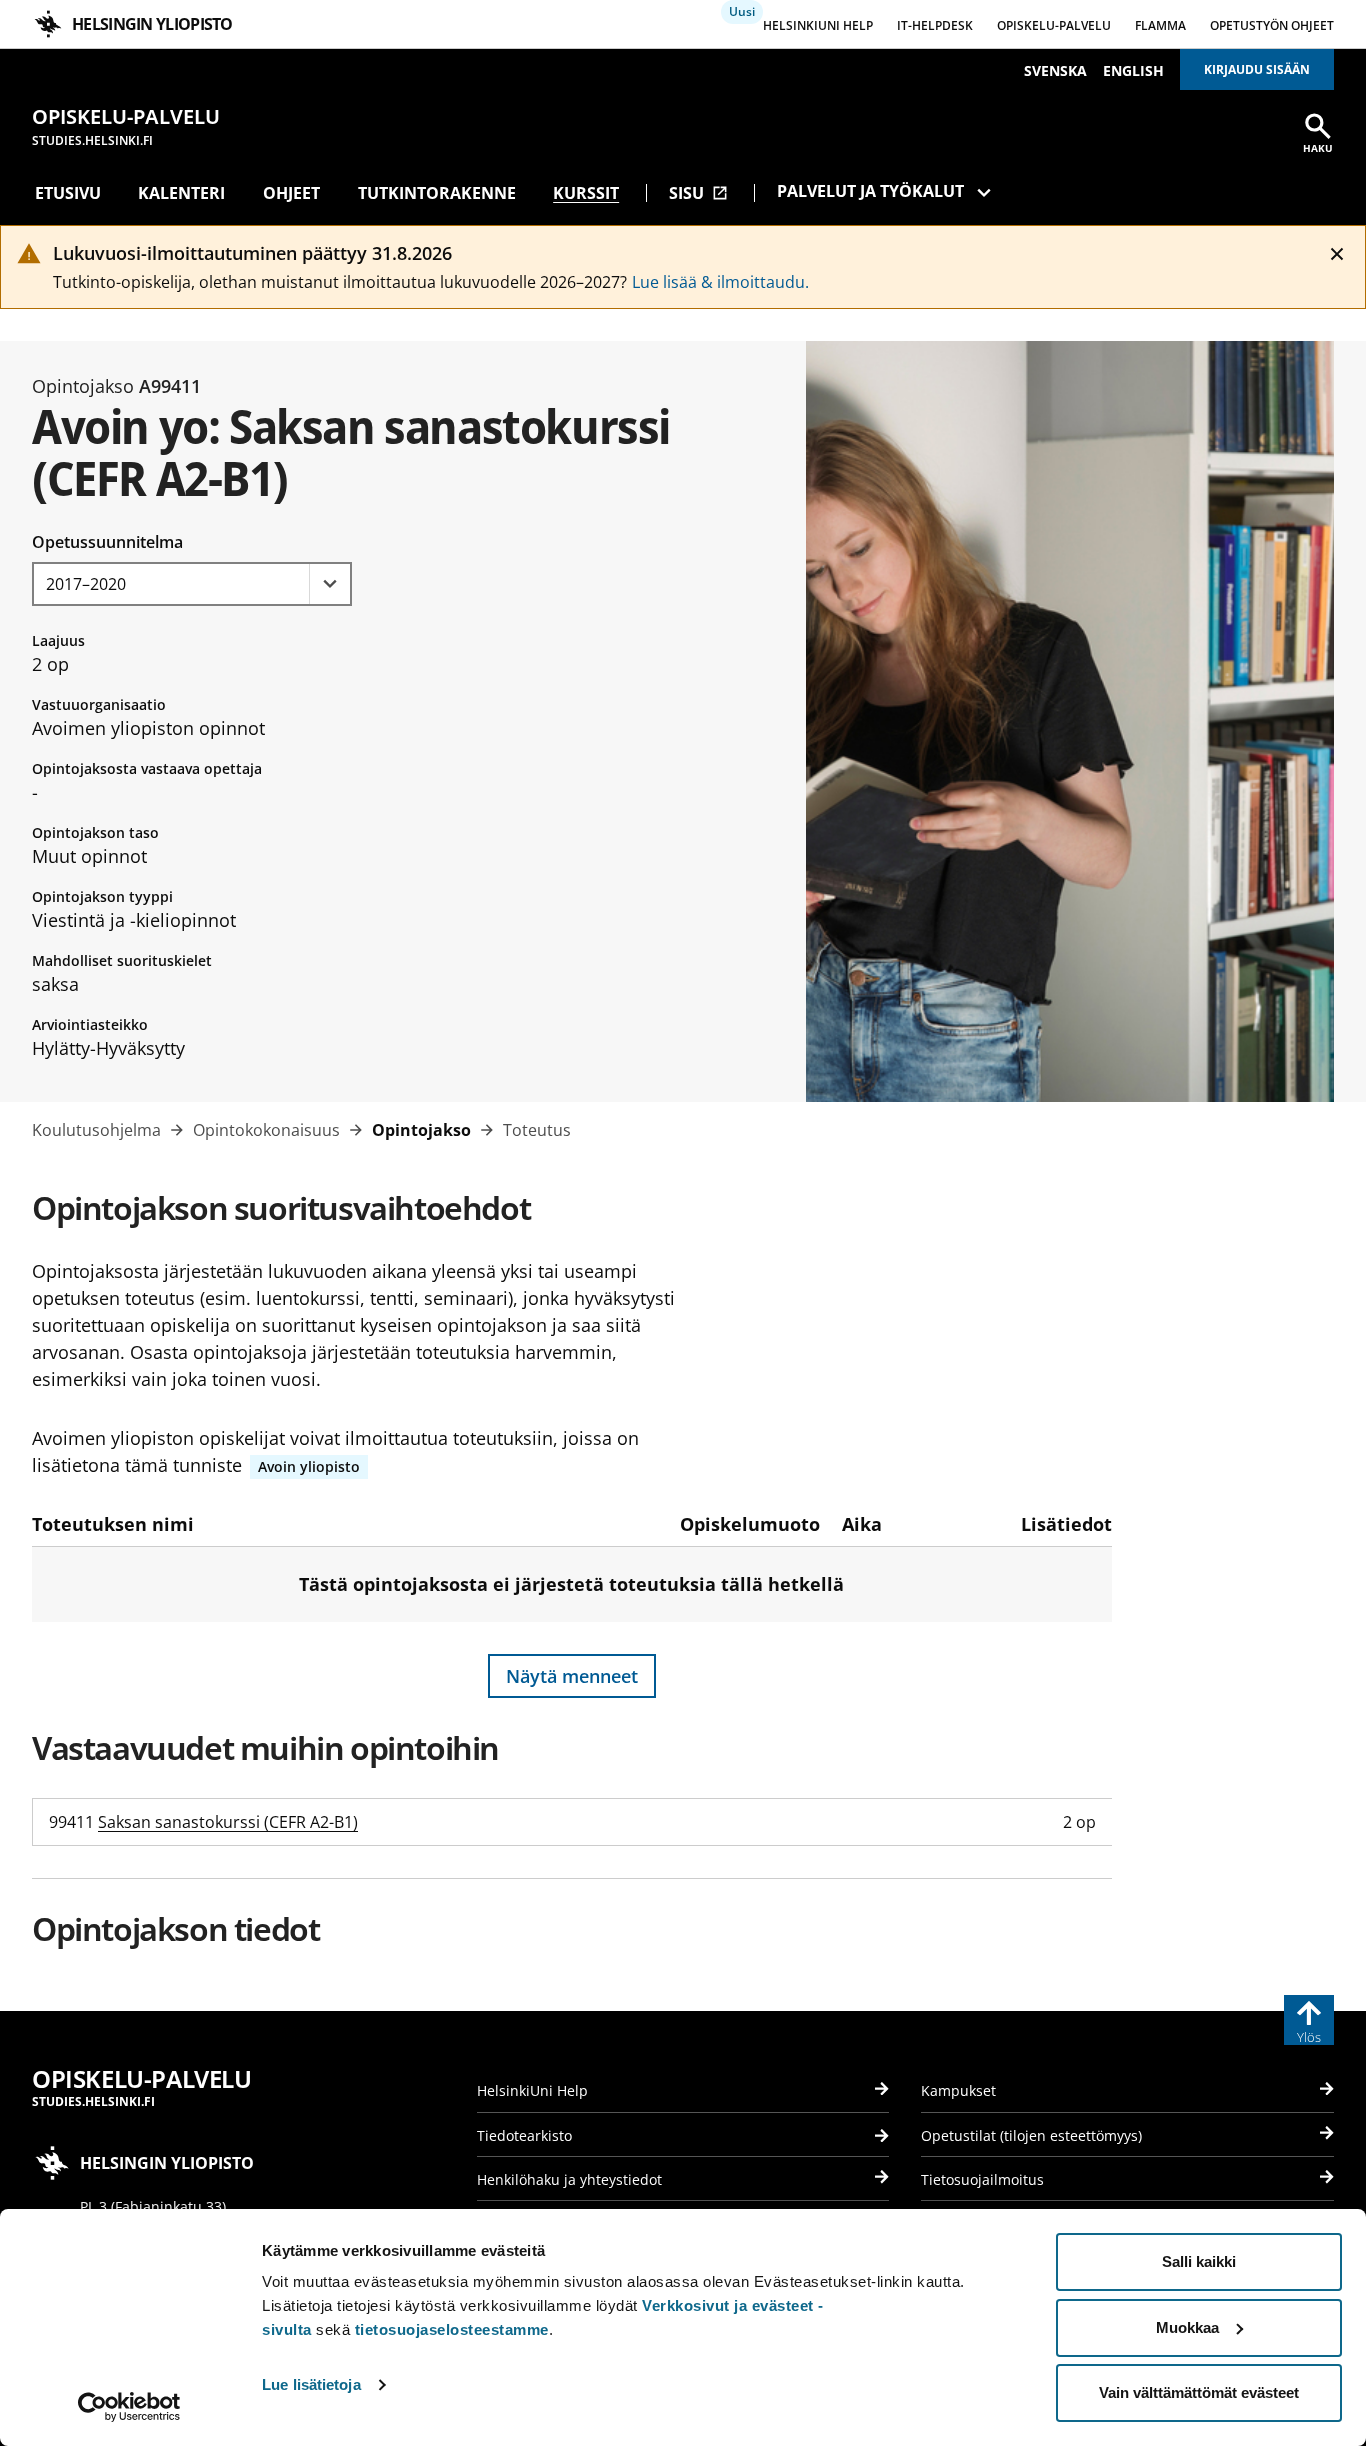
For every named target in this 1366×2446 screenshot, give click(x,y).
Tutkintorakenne (437, 193)
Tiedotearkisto (524, 2135)
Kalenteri (181, 193)
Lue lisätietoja (311, 2384)
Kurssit (586, 193)
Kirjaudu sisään (1257, 69)
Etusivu (68, 193)
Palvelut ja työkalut (870, 191)
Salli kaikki (1199, 2261)
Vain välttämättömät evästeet (1199, 2392)
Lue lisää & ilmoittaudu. (720, 282)
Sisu (698, 193)
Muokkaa (1187, 2327)
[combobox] (192, 584)
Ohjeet (291, 193)
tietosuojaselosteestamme (452, 2329)
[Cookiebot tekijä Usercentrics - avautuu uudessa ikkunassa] (129, 2407)
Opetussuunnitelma (107, 542)
